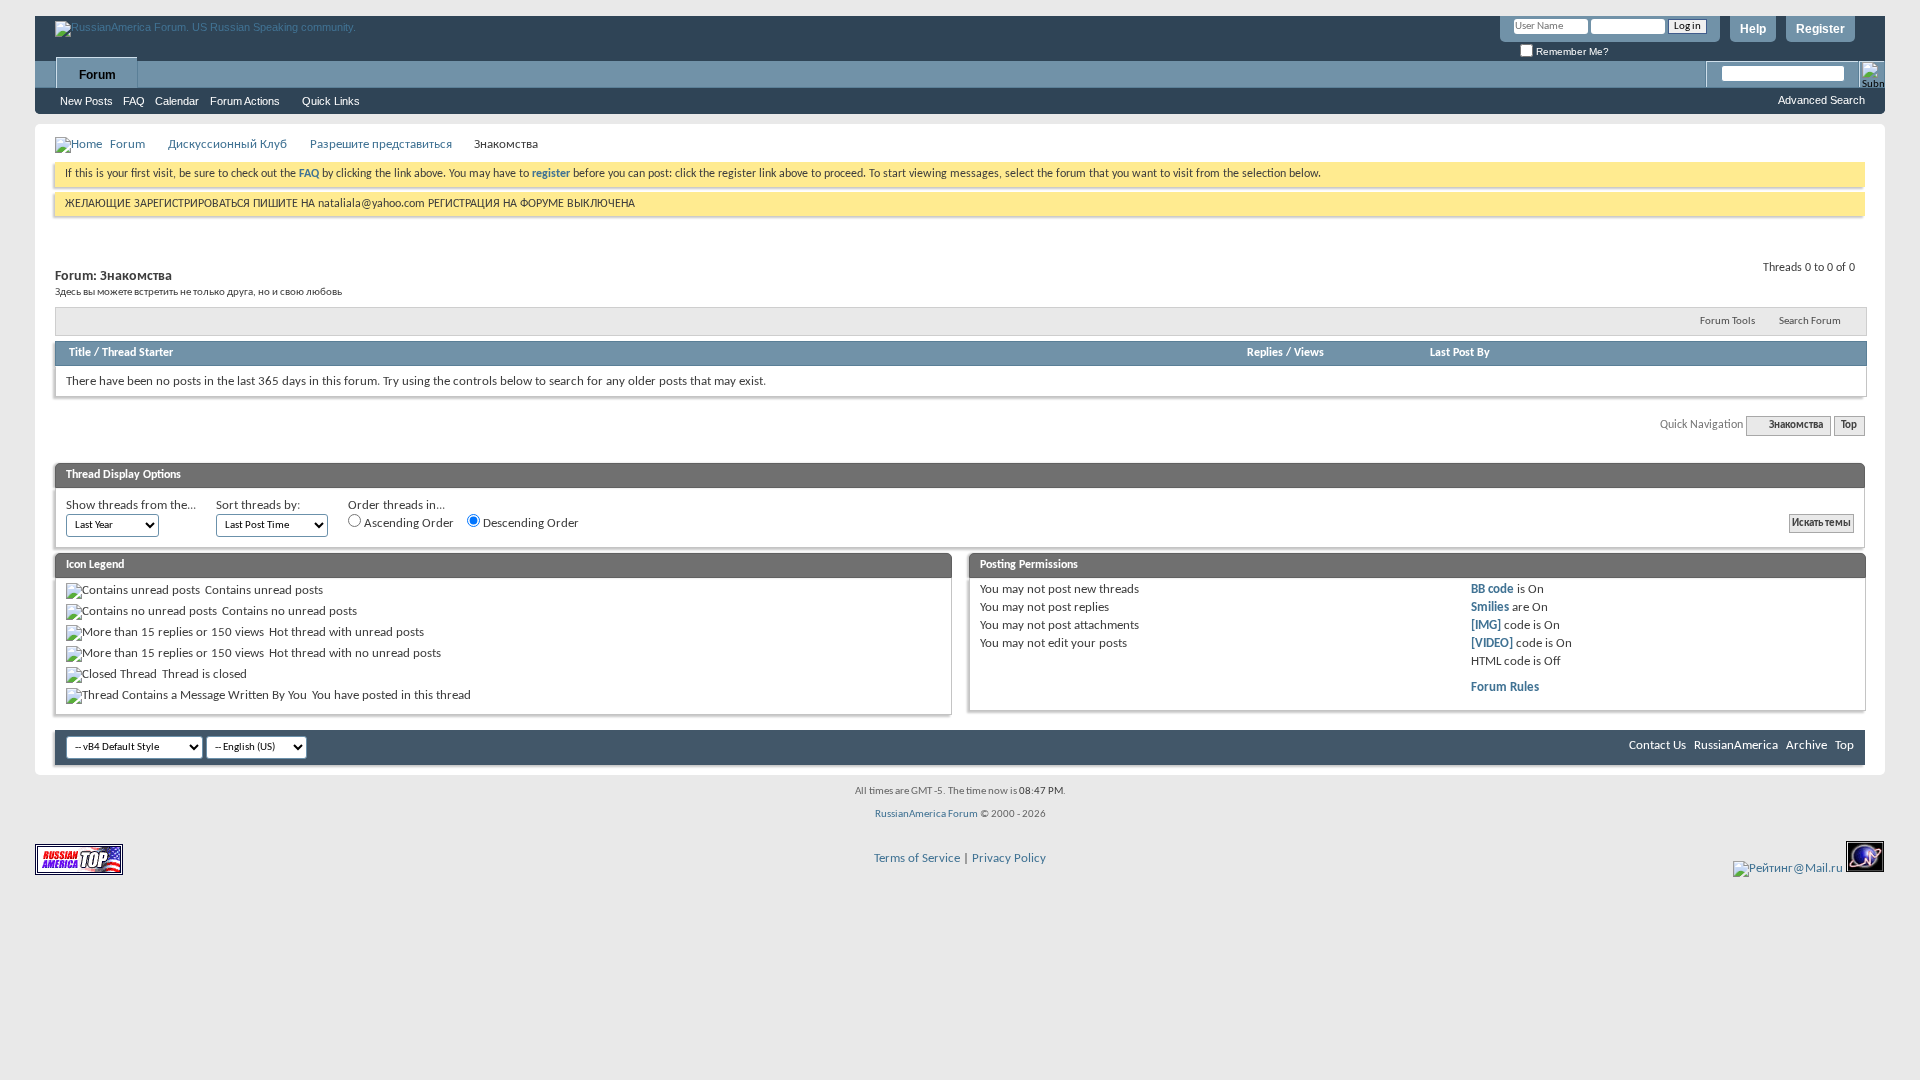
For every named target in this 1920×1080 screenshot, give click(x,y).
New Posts (86, 101)
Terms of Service (917, 858)
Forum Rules (1505, 687)
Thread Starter (137, 353)
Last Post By (1460, 353)
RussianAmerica (1736, 745)
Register (1820, 29)
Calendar (177, 101)
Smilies (1490, 607)
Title (80, 353)
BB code (1492, 589)
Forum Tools (1727, 321)
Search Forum (1810, 321)
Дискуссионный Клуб (227, 144)
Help (1753, 29)
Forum (97, 75)
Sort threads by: (258, 505)
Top (1849, 425)
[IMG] (1486, 625)
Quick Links (331, 101)
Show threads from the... (131, 505)
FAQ (134, 101)
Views (1309, 353)
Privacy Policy (1009, 858)
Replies (1265, 353)
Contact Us (1657, 745)
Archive (1806, 745)
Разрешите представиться (381, 144)
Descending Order (529, 523)
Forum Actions (245, 101)
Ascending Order (407, 523)
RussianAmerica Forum (926, 814)
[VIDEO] (1492, 643)
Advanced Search (1821, 100)
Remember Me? (1571, 51)
